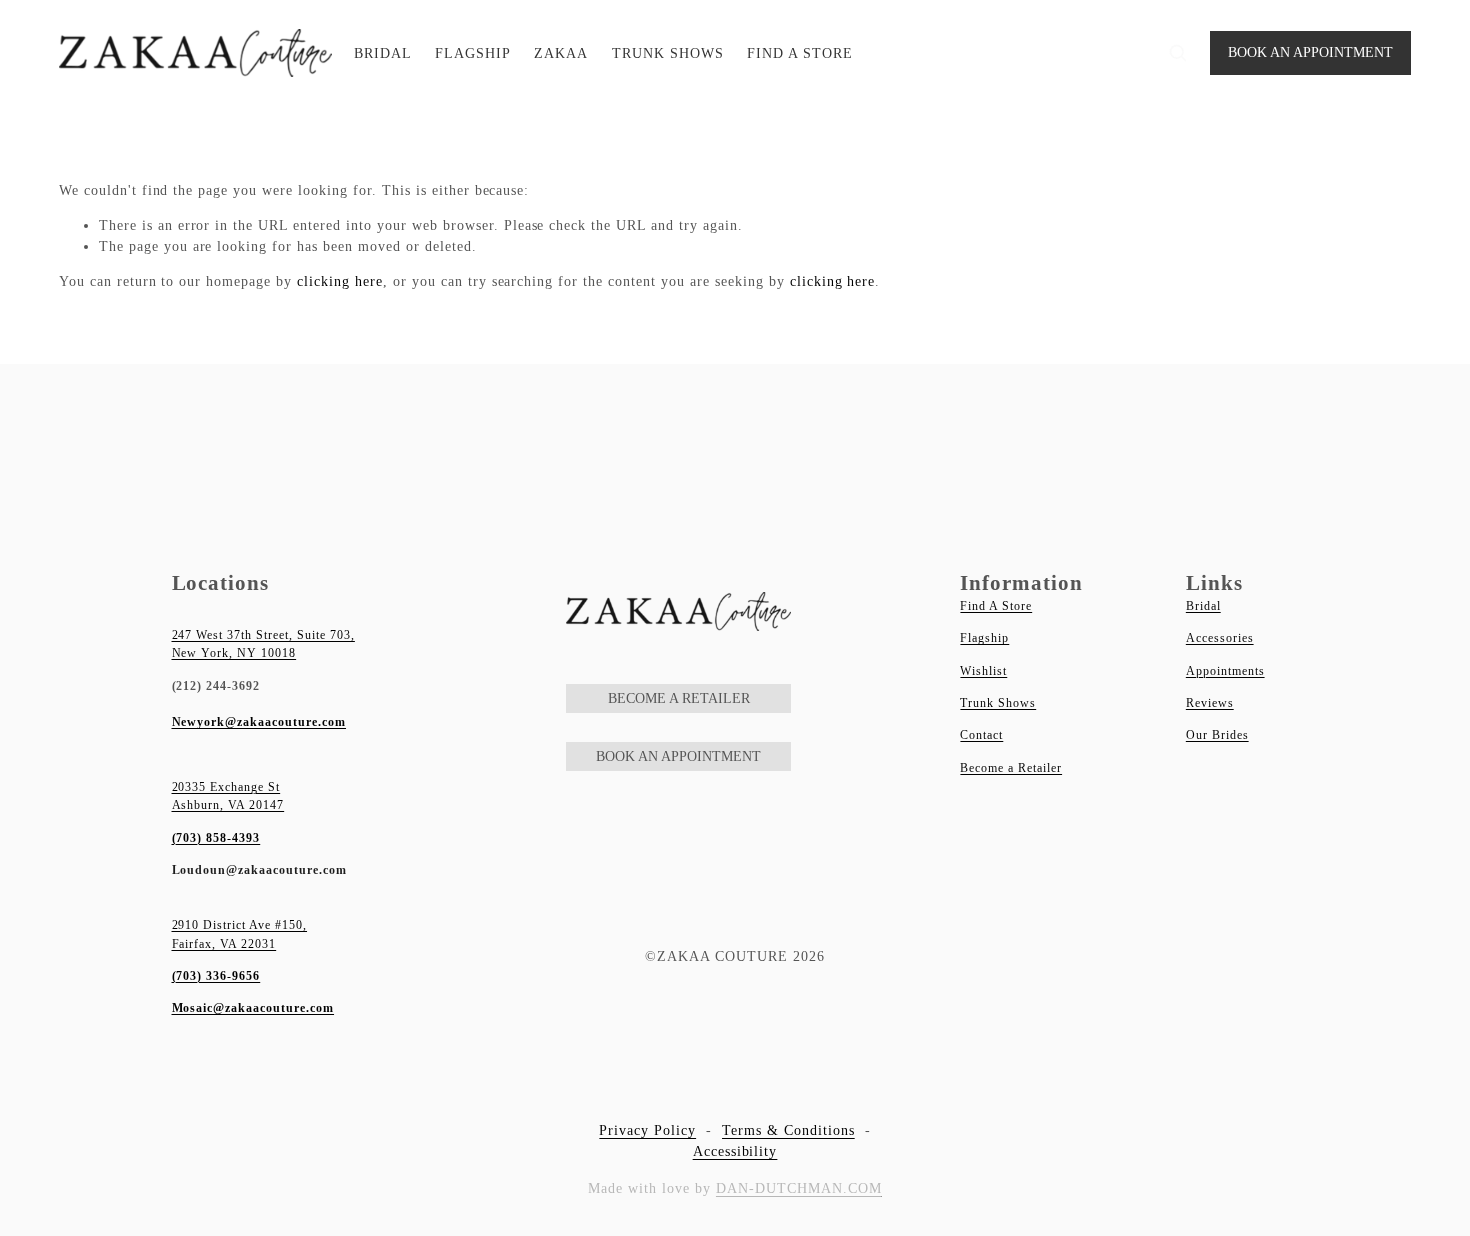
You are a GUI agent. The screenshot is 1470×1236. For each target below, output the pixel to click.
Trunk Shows (998, 703)
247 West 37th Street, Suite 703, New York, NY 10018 (263, 644)
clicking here (340, 281)
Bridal (1203, 606)
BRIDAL (383, 53)
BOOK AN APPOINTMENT (1310, 52)
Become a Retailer (1011, 768)
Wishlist (983, 671)
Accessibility (735, 1151)
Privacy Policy (647, 1130)
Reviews (1210, 703)
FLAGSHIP (473, 53)
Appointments (1225, 671)
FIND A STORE (800, 53)
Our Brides (1217, 735)
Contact (981, 735)
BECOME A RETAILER (679, 698)
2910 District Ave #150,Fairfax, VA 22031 (240, 934)
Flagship (984, 638)
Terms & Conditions (788, 1130)
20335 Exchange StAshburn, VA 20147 (228, 796)
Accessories (1220, 638)
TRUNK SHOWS (668, 53)
